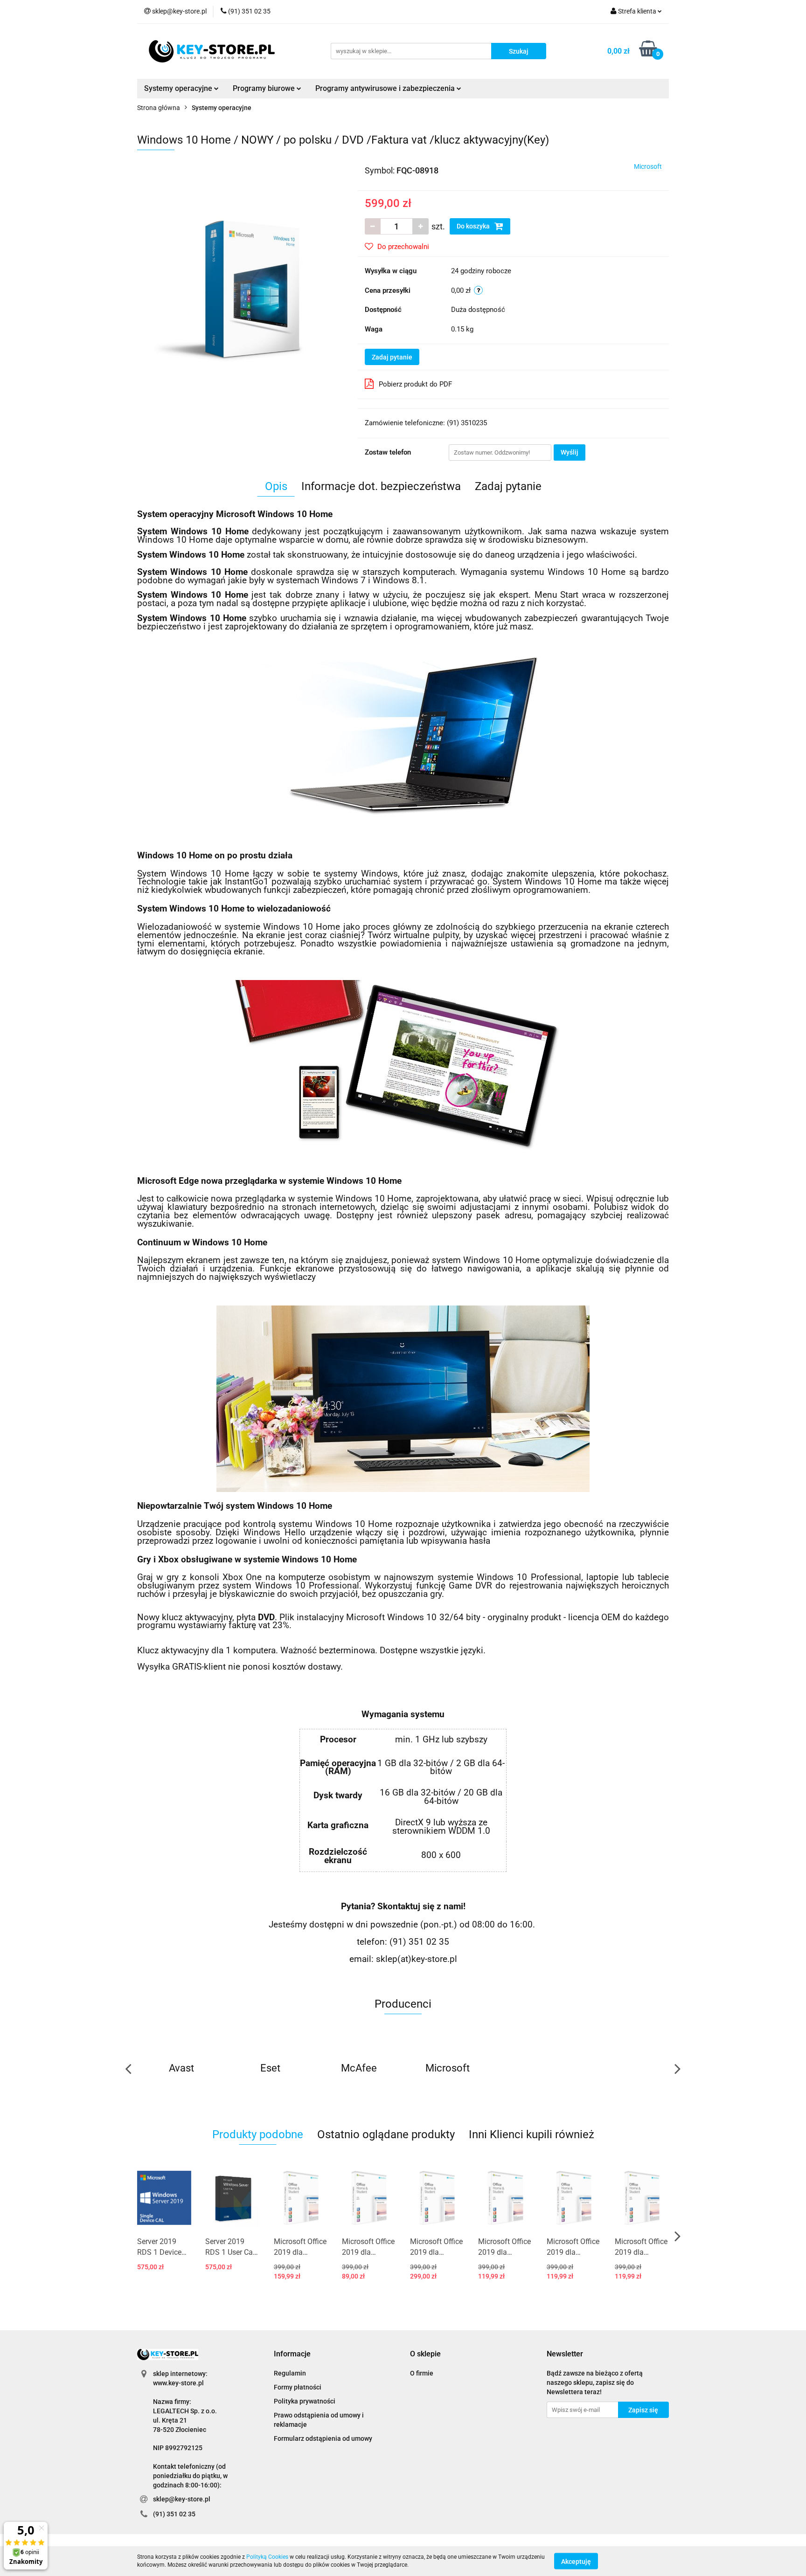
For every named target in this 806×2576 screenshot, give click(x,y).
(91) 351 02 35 (174, 2514)
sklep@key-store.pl (182, 2499)
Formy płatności (298, 2387)
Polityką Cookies (267, 2557)
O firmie (422, 2373)
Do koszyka (474, 226)
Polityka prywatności (305, 2401)
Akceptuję (576, 2561)
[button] (292, 2354)
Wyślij (570, 452)
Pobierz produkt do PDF (415, 384)
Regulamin (290, 2373)
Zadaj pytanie (392, 357)
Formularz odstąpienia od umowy (323, 2438)
